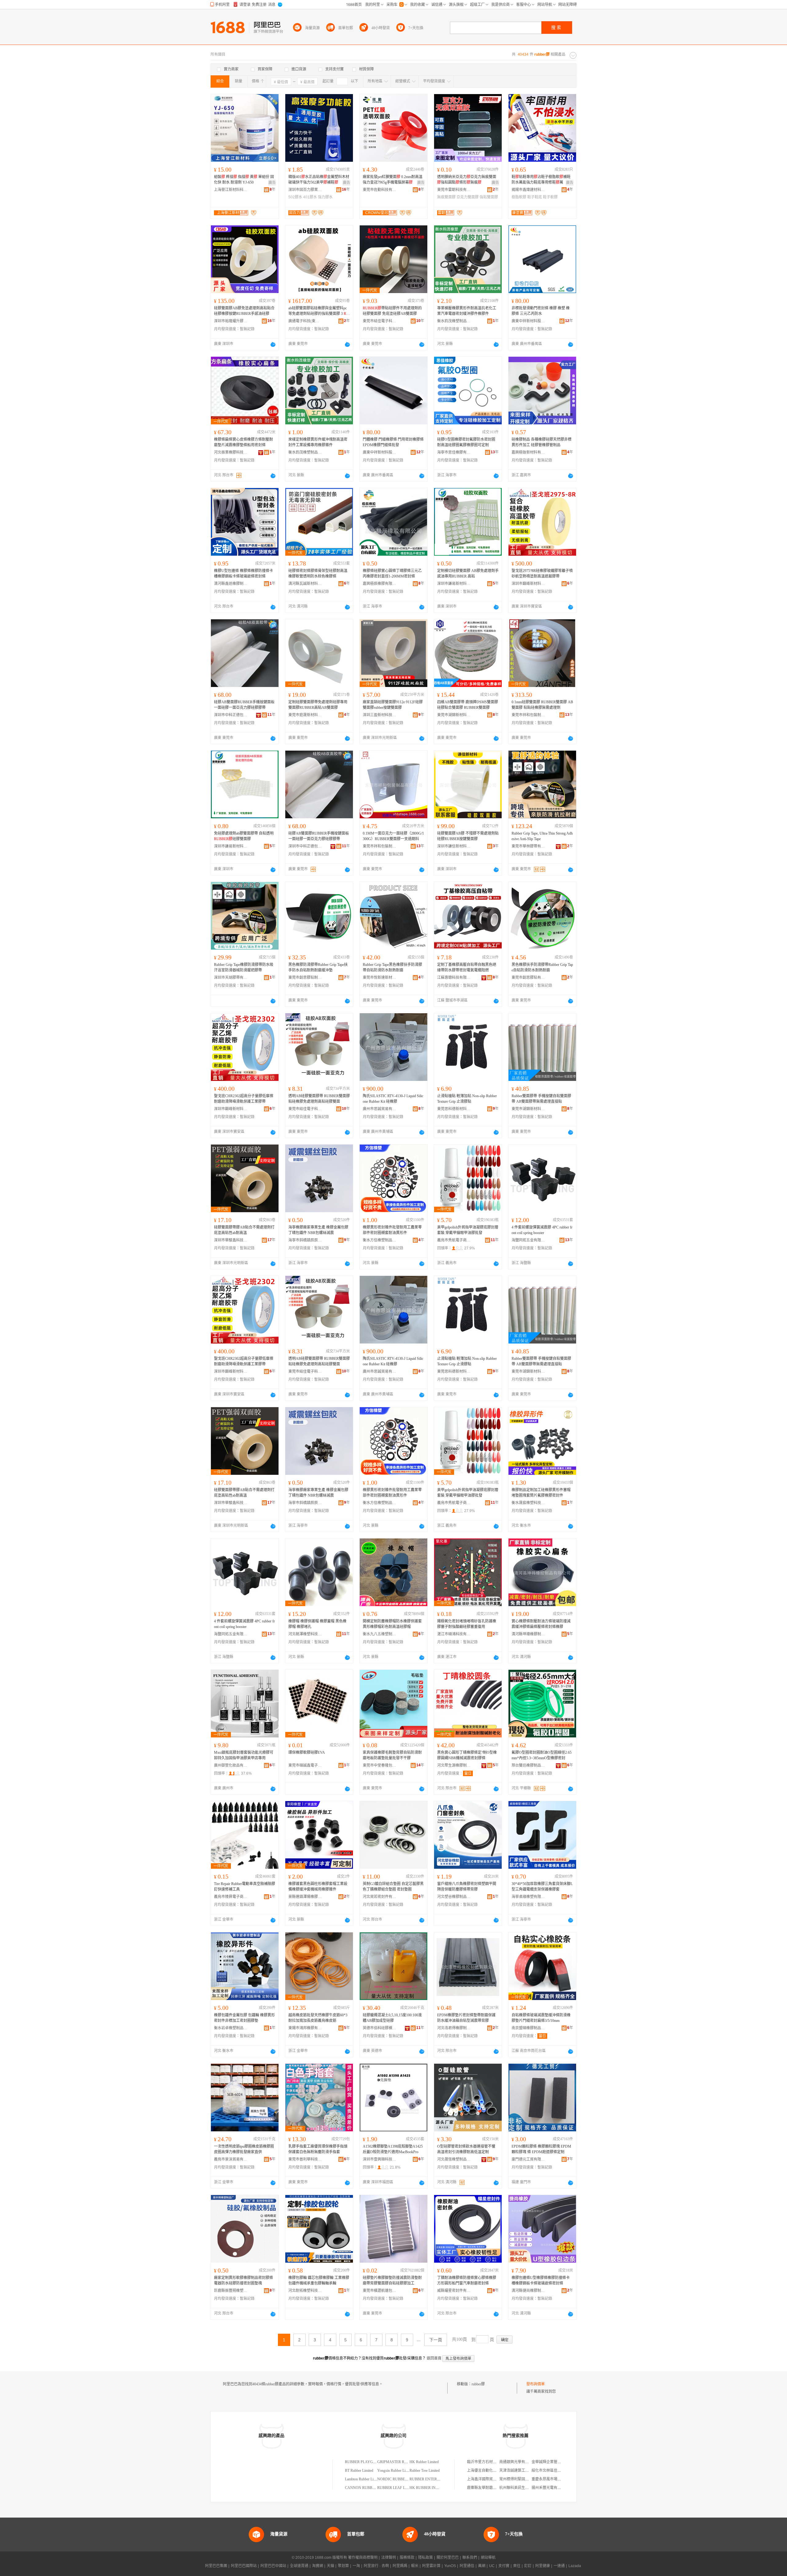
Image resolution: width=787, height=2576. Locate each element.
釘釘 (528, 2566)
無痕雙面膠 (446, 197)
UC (492, 2566)
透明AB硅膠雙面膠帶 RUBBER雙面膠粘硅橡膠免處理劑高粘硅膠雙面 (319, 1099)
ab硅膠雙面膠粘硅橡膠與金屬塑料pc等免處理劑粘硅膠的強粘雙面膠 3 (319, 311)
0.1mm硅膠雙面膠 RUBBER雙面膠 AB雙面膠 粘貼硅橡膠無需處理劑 (542, 705)
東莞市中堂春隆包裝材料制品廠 (380, 1765)
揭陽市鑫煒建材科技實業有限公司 (528, 190)
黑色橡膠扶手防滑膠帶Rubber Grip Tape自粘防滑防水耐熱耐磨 (542, 967)
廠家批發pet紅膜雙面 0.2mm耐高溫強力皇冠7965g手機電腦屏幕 (393, 180)
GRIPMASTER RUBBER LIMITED (405, 2462)
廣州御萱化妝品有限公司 (231, 1765)
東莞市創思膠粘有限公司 (528, 978)
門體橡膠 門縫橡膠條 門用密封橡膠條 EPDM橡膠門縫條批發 (393, 442)
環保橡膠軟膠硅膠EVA (307, 1752)
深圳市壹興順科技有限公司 (380, 2159)
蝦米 (415, 2566)
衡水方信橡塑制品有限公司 (380, 1240)
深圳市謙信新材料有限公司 (454, 846)
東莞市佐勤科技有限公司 (380, 190)
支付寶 (504, 2566)
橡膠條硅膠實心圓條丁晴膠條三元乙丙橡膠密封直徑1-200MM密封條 (392, 574)
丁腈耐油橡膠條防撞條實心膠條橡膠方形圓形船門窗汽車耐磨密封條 (467, 2280)
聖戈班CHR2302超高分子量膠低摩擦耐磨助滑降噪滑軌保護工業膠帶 (244, 1099)
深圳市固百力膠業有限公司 (305, 190)
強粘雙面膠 (489, 197)
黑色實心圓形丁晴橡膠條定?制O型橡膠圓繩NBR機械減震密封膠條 (467, 1755)
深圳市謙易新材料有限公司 (454, 584)
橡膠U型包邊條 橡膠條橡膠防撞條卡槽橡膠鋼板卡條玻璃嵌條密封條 (243, 574)
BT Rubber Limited (359, 2471)
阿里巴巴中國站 (273, 2566)
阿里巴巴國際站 (244, 2566)
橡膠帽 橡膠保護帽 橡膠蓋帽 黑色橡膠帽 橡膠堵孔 (317, 1624)
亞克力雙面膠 (468, 197)
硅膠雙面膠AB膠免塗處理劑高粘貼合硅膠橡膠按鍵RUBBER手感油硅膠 (244, 311)
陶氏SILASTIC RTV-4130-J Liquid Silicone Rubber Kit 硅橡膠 (393, 1099)
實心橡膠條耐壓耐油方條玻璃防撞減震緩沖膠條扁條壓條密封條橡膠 (541, 1624)
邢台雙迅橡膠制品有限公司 (528, 1765)
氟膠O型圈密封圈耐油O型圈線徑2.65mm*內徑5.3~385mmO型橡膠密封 (542, 1755)
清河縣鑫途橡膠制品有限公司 (231, 584)
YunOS (450, 2566)
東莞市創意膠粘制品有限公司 (305, 978)
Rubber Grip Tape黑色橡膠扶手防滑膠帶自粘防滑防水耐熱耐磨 (392, 967)
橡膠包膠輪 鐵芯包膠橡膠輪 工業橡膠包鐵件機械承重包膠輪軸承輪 (319, 2280)
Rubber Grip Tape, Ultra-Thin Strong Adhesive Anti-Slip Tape (542, 836)
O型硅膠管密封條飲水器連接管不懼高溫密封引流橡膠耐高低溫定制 (466, 2149)
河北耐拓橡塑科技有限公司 (305, 2291)
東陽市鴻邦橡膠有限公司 (305, 2028)
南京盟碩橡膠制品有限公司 (528, 2028)
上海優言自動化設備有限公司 (491, 2471)
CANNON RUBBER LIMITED (369, 2488)
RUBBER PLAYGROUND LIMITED (374, 2462)
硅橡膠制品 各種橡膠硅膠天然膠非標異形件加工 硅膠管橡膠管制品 (542, 442)
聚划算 (343, 2566)
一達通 (559, 2566)
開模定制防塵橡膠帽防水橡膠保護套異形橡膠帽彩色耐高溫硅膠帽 (392, 1624)
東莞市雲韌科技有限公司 (454, 190)
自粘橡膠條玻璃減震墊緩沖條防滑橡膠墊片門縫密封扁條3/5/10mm (541, 2018)
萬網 (482, 2566)
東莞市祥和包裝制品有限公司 (528, 715)
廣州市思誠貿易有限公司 (380, 1109)
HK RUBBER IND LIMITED (432, 2488)
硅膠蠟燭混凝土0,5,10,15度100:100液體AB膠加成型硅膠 (392, 2018)
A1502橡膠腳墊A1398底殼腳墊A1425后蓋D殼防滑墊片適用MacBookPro (393, 2149)
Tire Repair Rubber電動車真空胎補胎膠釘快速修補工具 (245, 1887)
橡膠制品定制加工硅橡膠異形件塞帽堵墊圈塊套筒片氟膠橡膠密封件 (541, 1493)
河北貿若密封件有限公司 (380, 1897)
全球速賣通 (299, 2566)
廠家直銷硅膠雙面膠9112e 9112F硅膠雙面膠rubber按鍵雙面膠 (393, 705)
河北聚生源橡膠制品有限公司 (454, 1765)
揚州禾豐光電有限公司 (550, 2488)
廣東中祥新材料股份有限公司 (528, 321)
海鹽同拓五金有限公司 (528, 1240)
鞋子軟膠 (550, 197)
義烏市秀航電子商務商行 (454, 1240)
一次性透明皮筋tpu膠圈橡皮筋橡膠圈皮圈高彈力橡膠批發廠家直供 (244, 2149)
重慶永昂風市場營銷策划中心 (556, 2479)
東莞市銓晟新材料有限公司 (305, 715)
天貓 (330, 2566)
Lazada (575, 2566)
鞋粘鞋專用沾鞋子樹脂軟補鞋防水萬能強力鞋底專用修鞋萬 (541, 180)
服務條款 (407, 2558)
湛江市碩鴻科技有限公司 (454, 1634)
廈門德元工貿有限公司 (528, 2159)
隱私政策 (425, 2558)
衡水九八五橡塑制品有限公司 (380, 1634)
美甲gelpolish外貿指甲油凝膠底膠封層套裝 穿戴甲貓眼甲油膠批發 (468, 1230)
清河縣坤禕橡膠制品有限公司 (528, 1634)
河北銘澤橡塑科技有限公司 (305, 1634)
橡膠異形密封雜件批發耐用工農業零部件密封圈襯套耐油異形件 (392, 1230)
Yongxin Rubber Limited (395, 2471)
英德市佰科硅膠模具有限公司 (380, 2028)
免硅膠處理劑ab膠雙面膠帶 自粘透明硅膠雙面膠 (244, 836)
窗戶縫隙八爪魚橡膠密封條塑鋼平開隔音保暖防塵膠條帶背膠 (467, 1887)
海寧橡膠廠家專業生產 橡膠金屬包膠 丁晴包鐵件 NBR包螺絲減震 (318, 1230)
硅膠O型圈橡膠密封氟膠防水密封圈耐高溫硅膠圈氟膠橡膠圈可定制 (466, 442)
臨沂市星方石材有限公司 (487, 2462)
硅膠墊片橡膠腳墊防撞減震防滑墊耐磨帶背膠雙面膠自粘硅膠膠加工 (392, 2280)
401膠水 (310, 197)
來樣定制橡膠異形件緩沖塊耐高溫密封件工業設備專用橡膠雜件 (318, 442)
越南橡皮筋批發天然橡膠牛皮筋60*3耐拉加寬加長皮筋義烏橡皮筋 (318, 2018)
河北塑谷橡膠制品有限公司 (454, 1897)
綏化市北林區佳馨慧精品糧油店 (557, 2471)
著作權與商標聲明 (363, 2558)
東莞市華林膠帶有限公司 (528, 846)
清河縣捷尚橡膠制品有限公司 (528, 2291)
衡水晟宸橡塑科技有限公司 (528, 1503)
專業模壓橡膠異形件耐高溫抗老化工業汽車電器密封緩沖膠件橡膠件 (467, 311)
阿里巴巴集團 (216, 2566)
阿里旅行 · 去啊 (376, 2566)
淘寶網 (318, 2566)
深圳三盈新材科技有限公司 (380, 715)
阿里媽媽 (400, 2566)
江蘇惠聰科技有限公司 (454, 978)
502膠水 (295, 197)
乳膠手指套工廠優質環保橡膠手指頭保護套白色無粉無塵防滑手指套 (318, 2149)
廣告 (272, 183)
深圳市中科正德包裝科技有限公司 (231, 715)
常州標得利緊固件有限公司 (521, 2479)
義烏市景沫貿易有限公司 (231, 2159)
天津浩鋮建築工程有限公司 (521, 2471)
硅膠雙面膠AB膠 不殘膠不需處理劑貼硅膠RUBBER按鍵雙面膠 (468, 836)
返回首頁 (434, 2358)
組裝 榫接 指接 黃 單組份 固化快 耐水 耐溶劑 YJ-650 (244, 180)
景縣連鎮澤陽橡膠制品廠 (305, 1897)
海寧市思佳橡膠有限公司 (454, 452)
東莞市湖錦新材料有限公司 (454, 715)
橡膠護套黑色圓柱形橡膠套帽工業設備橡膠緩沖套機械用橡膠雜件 (318, 1887)
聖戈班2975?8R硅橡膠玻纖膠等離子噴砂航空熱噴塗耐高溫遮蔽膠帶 (542, 574)
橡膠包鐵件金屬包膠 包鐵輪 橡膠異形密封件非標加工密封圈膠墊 (244, 2018)
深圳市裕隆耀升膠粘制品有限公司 (231, 321)
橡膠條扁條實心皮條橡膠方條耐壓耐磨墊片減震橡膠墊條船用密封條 (243, 442)
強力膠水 (325, 197)
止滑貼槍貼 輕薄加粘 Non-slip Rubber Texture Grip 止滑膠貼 (467, 1099)
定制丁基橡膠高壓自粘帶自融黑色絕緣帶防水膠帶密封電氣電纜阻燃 (467, 967)
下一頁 (436, 2340)
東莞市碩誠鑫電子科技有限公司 (305, 1765)
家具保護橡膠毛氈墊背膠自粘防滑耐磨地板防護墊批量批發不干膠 (392, 1755)
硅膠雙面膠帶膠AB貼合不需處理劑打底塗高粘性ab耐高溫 (244, 1230)
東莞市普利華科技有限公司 (305, 2159)
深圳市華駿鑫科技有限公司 (231, 1240)
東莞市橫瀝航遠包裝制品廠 (380, 2291)
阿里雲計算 (431, 2566)
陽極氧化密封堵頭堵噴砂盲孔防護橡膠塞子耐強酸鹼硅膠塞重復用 (467, 1624)
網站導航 (488, 2558)
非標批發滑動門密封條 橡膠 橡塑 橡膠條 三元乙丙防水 (541, 311)
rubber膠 (478, 2384)
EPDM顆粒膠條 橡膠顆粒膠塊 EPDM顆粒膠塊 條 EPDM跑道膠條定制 (541, 2149)
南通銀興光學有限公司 (518, 2462)
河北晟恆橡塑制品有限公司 (454, 2159)
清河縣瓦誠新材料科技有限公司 (305, 584)
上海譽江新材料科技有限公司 (231, 190)
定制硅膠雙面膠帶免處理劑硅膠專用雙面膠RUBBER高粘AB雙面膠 (318, 705)
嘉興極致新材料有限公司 (528, 452)
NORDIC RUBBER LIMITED (400, 2479)
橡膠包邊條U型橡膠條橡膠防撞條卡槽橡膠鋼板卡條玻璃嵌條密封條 (541, 2280)
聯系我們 (470, 2558)
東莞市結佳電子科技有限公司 (380, 321)
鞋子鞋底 (535, 197)
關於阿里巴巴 (448, 2558)
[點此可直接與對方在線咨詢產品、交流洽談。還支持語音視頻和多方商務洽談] (273, 344)
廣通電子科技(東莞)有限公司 (305, 321)
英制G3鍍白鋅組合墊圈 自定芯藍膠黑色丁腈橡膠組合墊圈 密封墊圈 (393, 1887)
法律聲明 (389, 2558)
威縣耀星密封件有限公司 (454, 2291)
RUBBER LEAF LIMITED (398, 2488)
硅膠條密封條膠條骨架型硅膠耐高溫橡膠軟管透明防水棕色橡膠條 (318, 574)
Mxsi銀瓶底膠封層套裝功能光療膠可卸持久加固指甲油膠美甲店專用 (244, 1755)
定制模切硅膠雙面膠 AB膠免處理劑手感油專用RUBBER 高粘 (468, 574)
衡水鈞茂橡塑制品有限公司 (454, 321)
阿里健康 (543, 2566)
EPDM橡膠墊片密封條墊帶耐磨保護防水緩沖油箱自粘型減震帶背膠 (466, 2018)
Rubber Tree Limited (425, 2471)
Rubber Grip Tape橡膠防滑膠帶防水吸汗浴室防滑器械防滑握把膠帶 (244, 967)
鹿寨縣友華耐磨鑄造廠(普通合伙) (494, 2488)
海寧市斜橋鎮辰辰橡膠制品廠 (305, 1240)
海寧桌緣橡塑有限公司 (528, 1897)
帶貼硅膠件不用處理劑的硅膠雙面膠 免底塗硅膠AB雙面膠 (392, 311)
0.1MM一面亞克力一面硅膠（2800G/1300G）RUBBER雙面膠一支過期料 (393, 836)
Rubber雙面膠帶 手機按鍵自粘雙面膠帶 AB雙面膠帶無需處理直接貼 (541, 1099)
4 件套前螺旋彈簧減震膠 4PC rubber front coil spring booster (542, 1230)
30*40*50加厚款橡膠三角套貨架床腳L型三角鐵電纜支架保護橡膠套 (542, 1887)
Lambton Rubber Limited (363, 2479)
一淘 (356, 2566)
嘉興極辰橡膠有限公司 (380, 584)
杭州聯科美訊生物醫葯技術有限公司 (529, 2488)
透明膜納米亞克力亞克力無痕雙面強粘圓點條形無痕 (467, 180)
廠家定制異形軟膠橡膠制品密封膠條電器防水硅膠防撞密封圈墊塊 (243, 2280)
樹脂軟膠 (519, 197)
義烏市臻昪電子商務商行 (231, 1897)
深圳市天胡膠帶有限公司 (231, 978)
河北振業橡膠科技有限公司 (231, 452)
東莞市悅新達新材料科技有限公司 (380, 978)
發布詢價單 (536, 2384)
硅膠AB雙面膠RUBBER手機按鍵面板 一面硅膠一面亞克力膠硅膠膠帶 (244, 705)
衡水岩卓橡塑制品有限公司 (231, 2028)
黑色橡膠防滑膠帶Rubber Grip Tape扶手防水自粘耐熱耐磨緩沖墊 (318, 967)
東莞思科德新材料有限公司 (454, 1109)
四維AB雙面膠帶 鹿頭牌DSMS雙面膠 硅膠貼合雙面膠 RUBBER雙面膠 (468, 705)
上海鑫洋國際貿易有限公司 (489, 2479)
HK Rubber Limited (424, 2462)
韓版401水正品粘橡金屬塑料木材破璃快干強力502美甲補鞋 (319, 180)
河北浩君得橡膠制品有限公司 (454, 2028)
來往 (517, 2566)
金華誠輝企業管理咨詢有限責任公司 (561, 2462)
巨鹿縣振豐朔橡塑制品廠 (231, 2291)
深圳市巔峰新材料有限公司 (528, 584)
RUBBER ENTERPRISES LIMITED (437, 2479)
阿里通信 (467, 2566)
